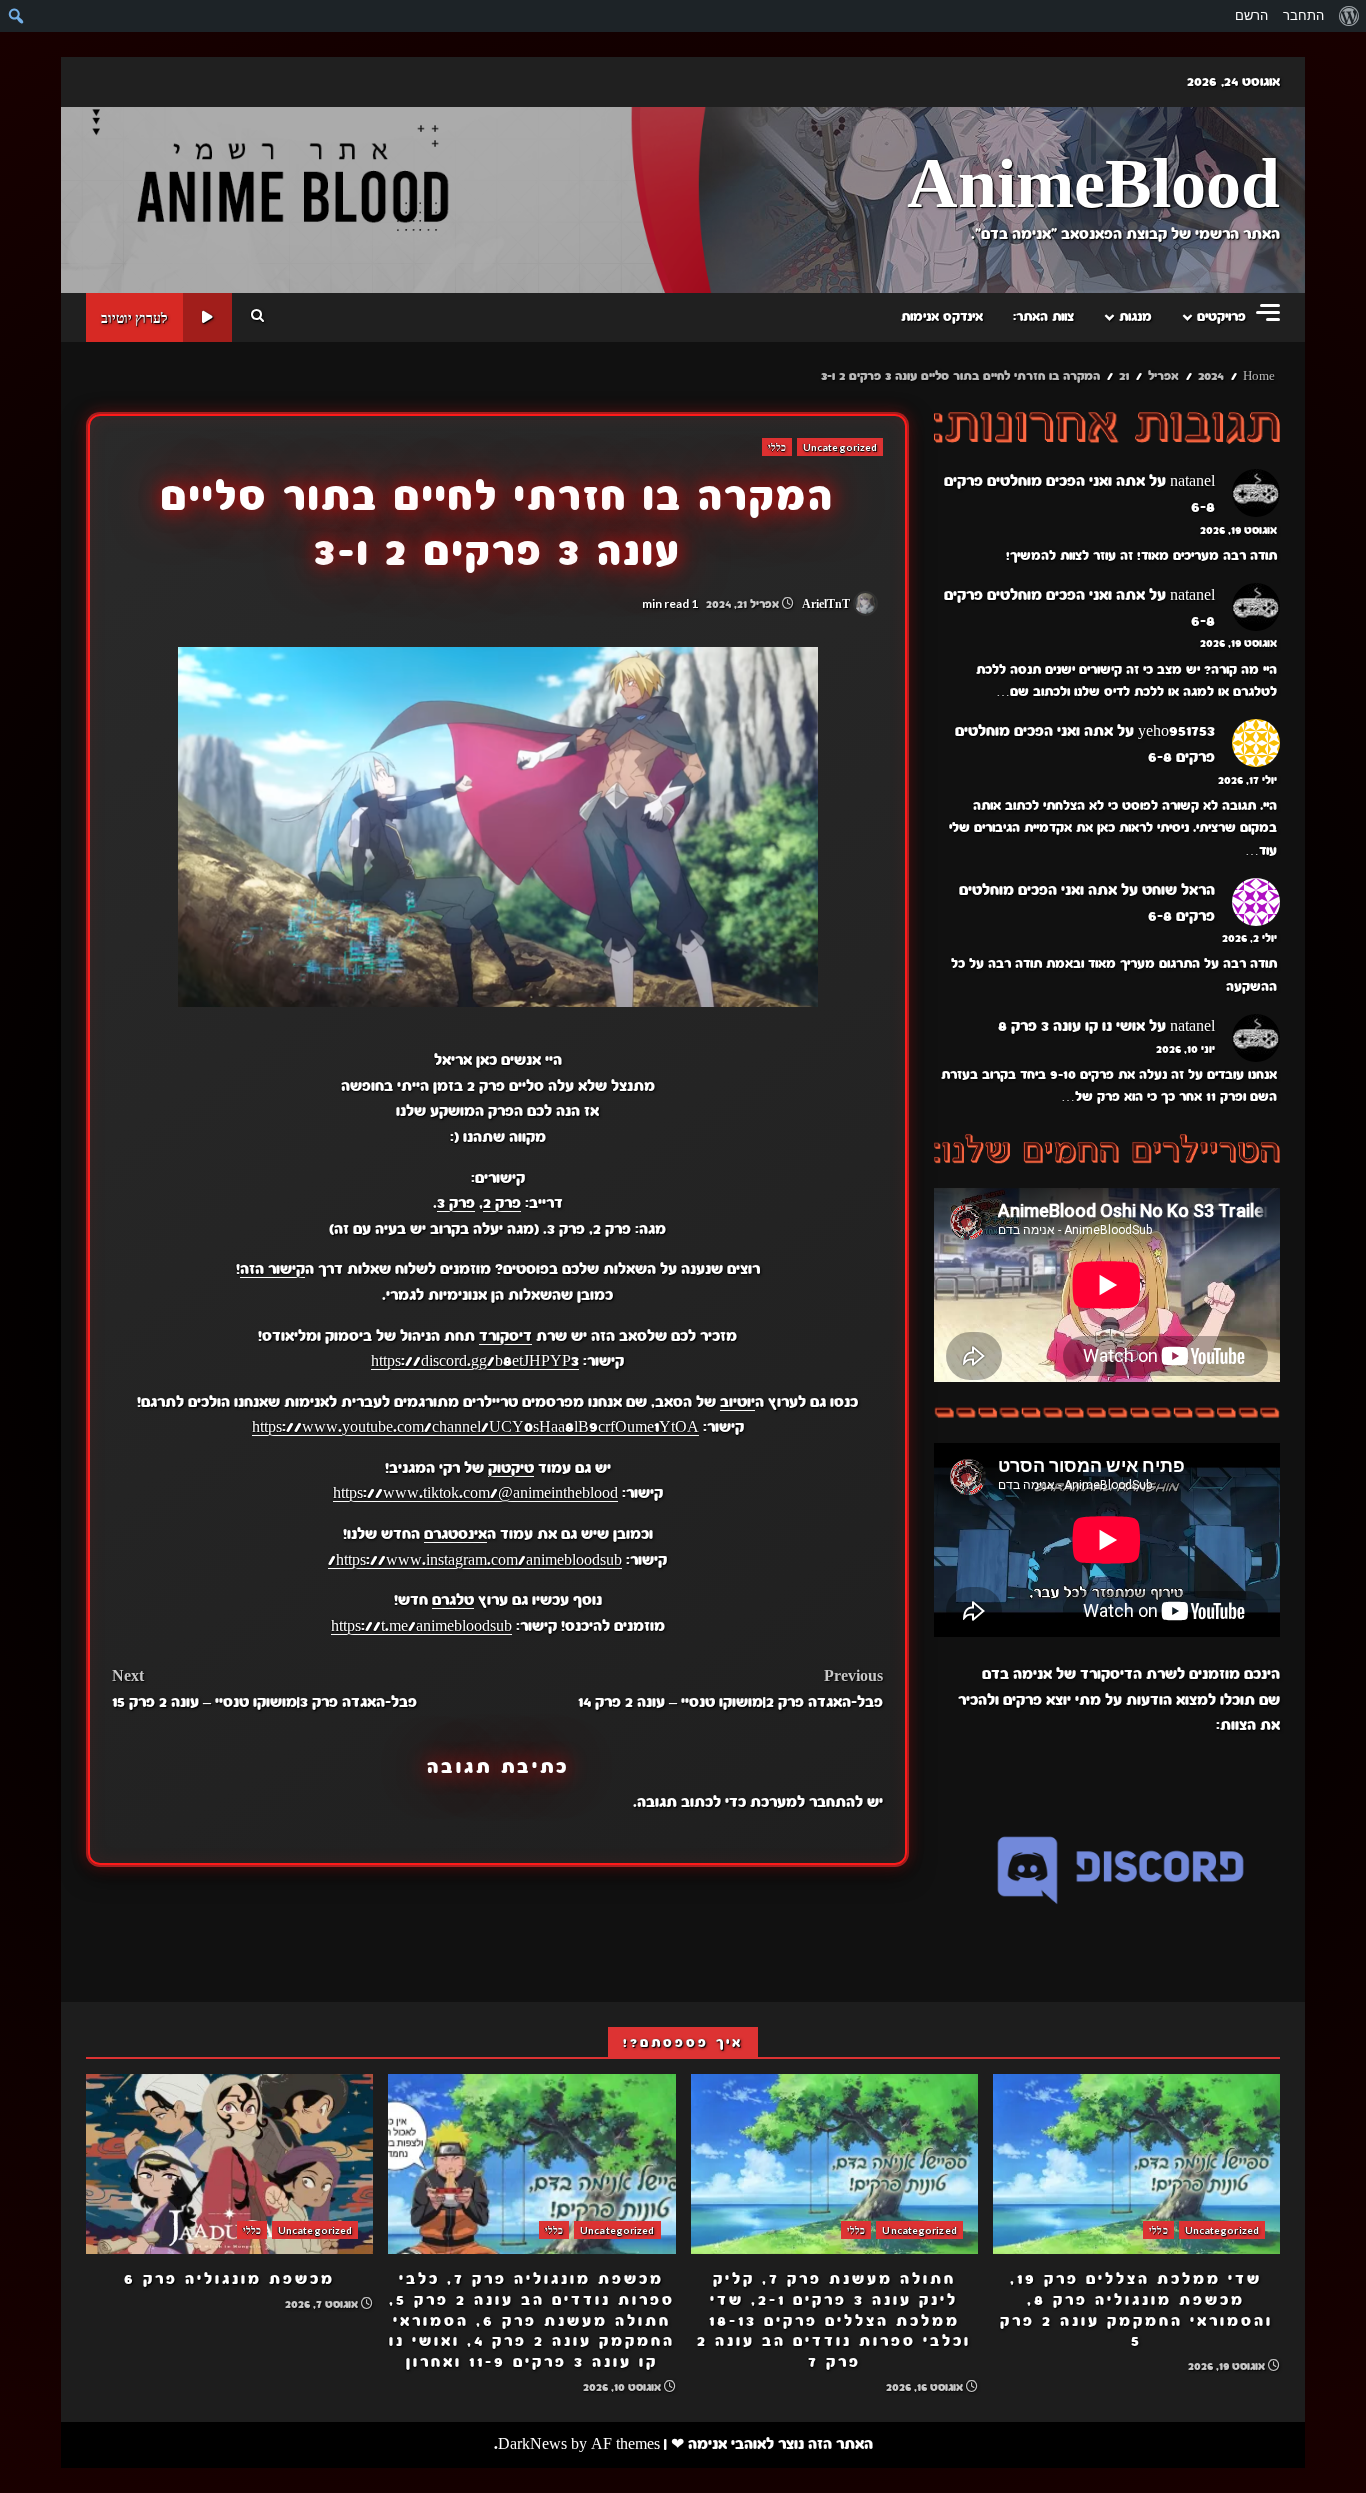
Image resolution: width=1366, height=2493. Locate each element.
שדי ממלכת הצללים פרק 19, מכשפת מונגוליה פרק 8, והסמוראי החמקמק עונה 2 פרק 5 (1136, 2164)
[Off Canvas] (1268, 312)
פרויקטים (1221, 317)
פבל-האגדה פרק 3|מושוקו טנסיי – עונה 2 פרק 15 (264, 1689)
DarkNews (532, 2444)
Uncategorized (840, 447)
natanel (1192, 481)
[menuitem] (1348, 16)
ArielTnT (827, 604)
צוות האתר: (1043, 317)
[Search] (257, 317)
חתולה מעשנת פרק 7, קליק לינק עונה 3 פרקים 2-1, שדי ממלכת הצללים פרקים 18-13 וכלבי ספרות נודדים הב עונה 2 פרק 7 (834, 2164)
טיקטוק (511, 1468)
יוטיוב (737, 1402)
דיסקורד (505, 1336)
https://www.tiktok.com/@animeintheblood (475, 1493)
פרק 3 (456, 1203)
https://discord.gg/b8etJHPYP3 (475, 1361)
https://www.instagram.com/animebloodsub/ (475, 1560)
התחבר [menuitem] (1303, 15)
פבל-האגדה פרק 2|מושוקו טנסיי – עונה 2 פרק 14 (730, 1689)
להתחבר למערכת (806, 1802)
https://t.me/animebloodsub (421, 1626)
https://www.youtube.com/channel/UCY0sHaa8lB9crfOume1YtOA (475, 1427)
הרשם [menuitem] (1251, 15)
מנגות (1135, 317)
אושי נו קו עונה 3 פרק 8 (1071, 1026)
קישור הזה (272, 1269)
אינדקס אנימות (942, 317)
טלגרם (453, 1600)
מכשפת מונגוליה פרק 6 (229, 2164)
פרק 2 (502, 1203)
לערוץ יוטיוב (134, 317)
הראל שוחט (1178, 890)
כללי (777, 447)
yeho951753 (1176, 731)
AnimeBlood (1093, 186)
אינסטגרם (455, 1534)
